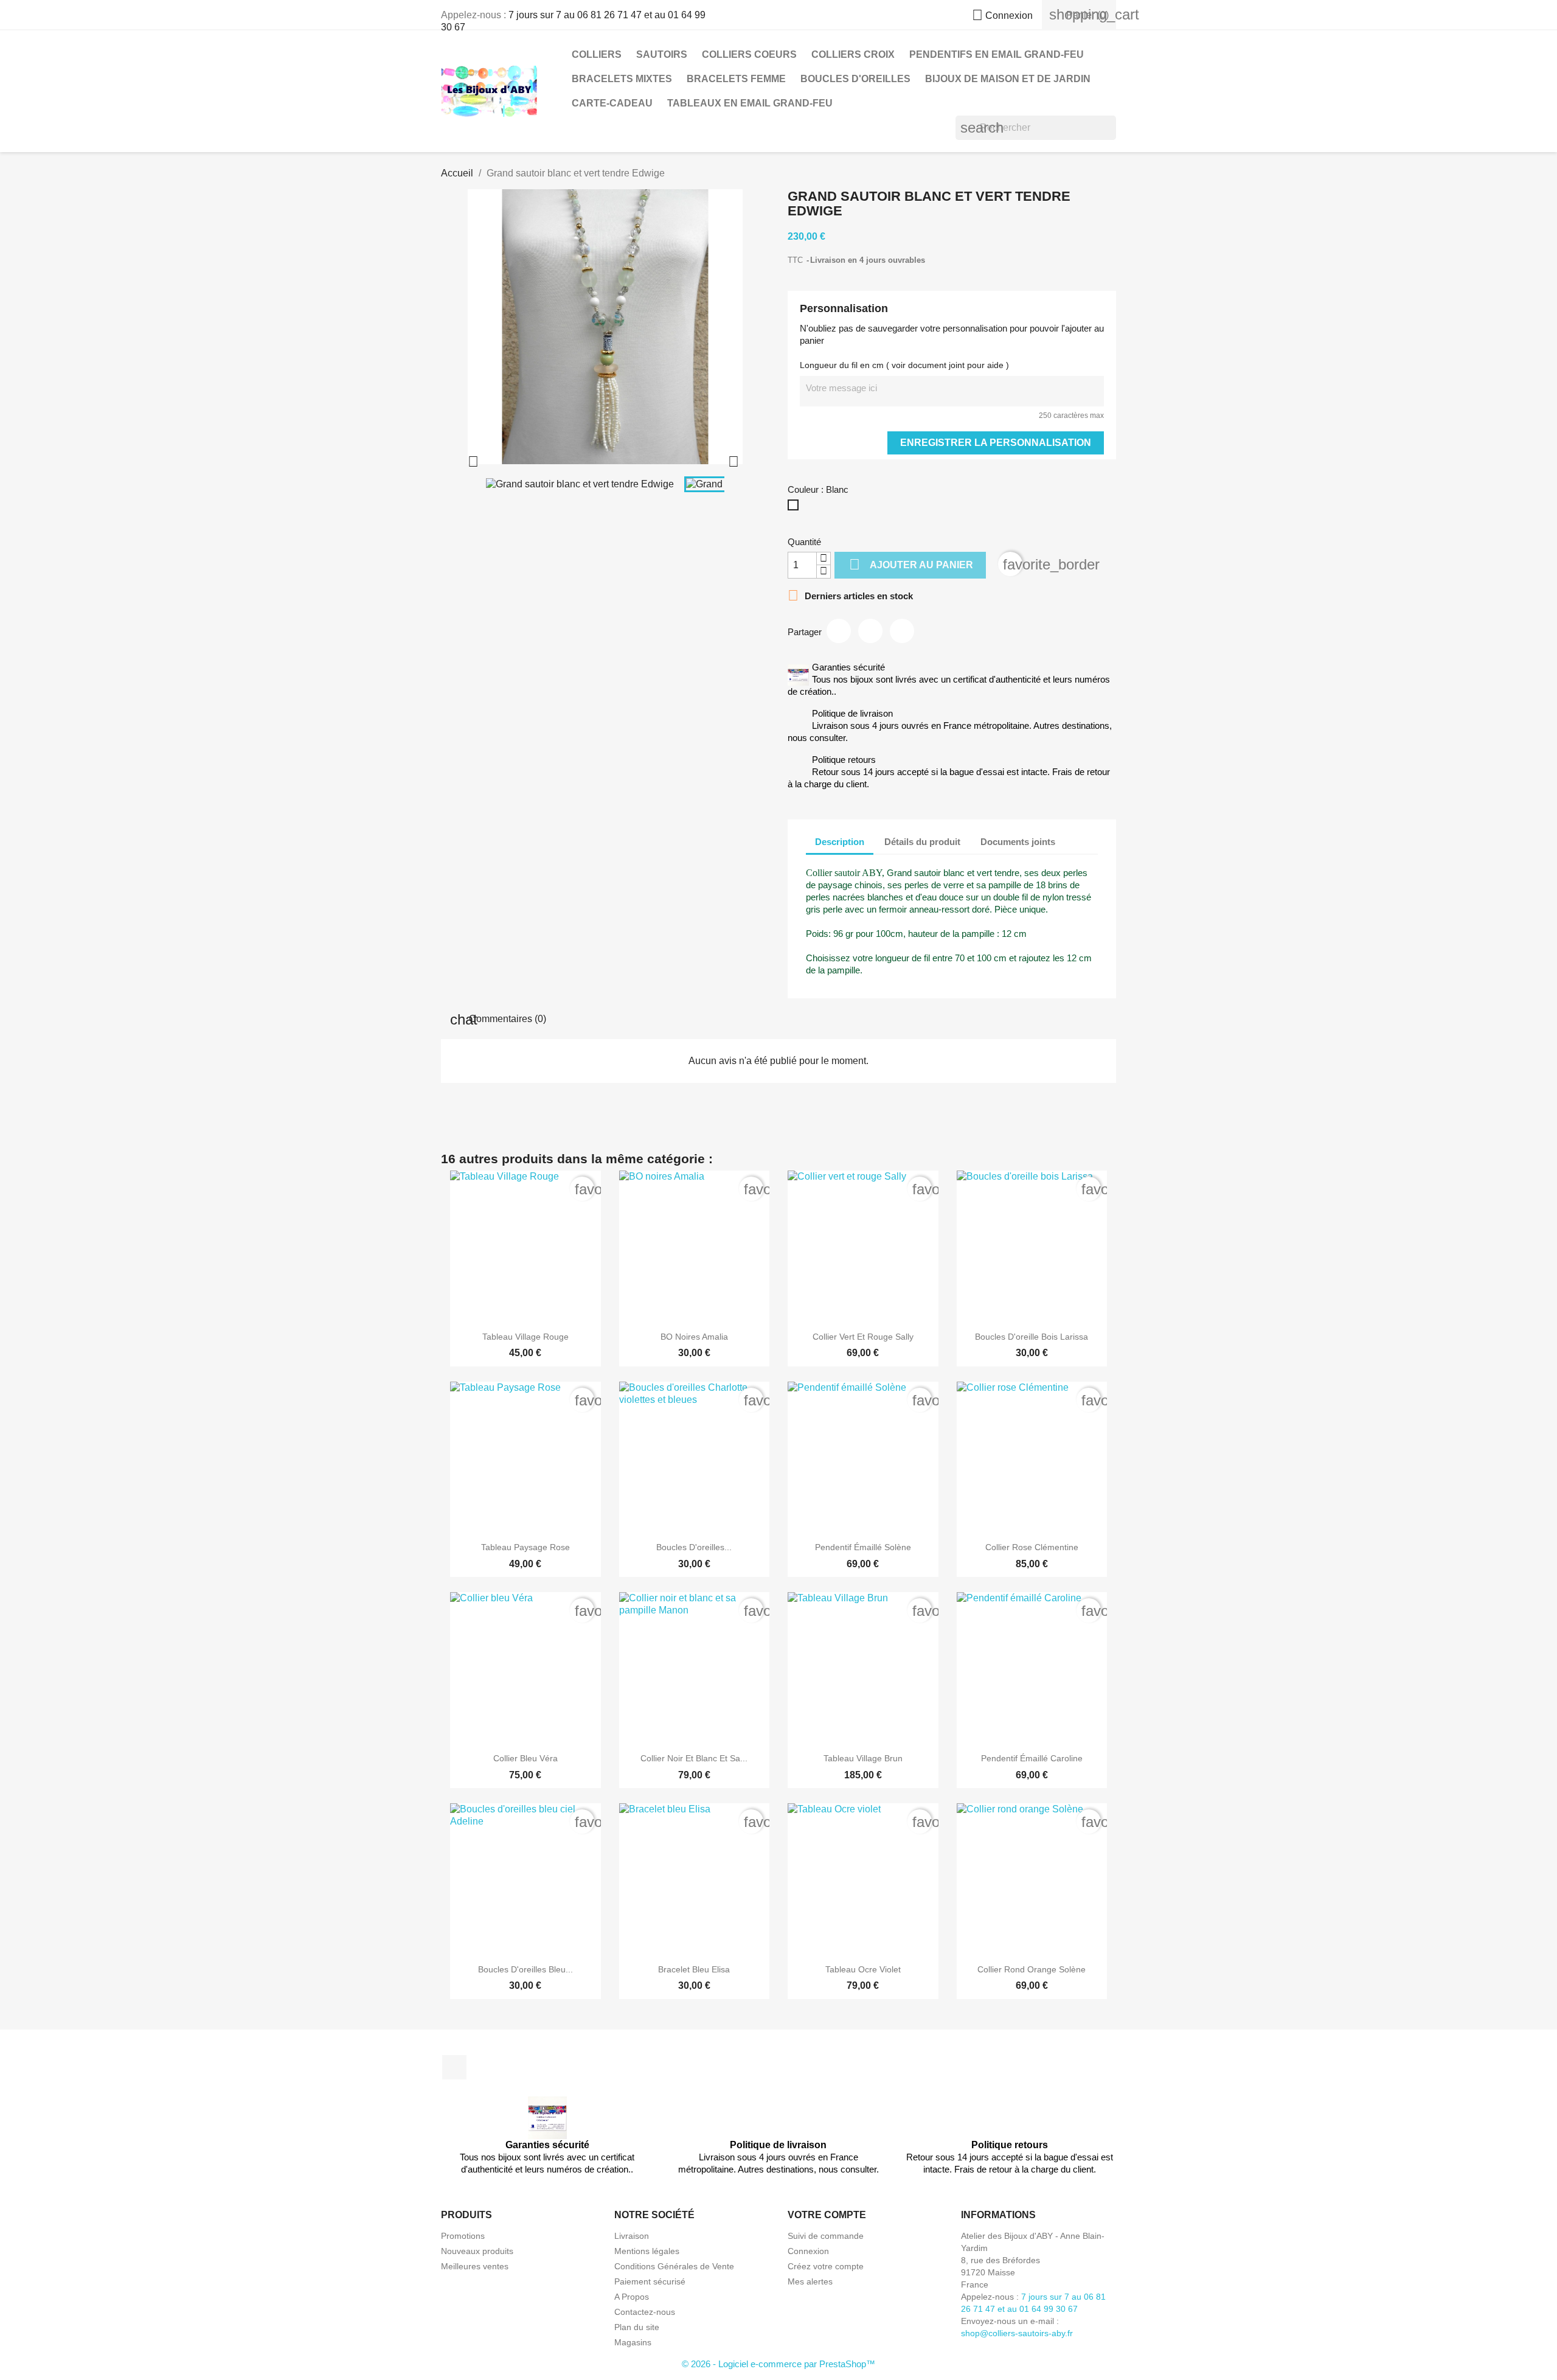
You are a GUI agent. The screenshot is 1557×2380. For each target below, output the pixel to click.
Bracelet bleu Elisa (694, 1969)
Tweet (870, 631)
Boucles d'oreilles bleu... (525, 1969)
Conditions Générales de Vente (674, 2266)
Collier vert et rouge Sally (863, 1337)
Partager (839, 631)
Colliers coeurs (749, 54)
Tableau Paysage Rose (525, 1547)
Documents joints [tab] (1018, 842)
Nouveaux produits (477, 2251)
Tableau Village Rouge (525, 1337)
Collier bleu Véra (525, 1758)
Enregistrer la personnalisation (996, 443)
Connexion (808, 2251)
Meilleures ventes (475, 2266)
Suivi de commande (826, 2236)
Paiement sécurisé (650, 2281)
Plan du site (637, 2327)
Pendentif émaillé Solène (863, 1547)
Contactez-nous (645, 2312)
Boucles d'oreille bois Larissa (1032, 1337)
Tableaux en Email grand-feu (750, 103)
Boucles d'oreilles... (694, 1547)
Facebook (454, 2067)
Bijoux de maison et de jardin (1008, 79)
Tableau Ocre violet (863, 1969)
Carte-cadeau (612, 103)
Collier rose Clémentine (1032, 1547)
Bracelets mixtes (622, 79)
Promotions (463, 2236)
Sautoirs (662, 54)
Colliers (597, 54)
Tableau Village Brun (863, 1758)
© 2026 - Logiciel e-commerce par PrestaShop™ (778, 2364)
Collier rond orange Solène (1032, 1969)
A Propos (632, 2297)
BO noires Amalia (694, 1337)
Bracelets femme (736, 79)
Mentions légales (647, 2251)
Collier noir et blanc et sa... (694, 1758)
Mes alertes (810, 2281)
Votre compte (827, 2215)
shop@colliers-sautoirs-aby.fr (1017, 2333)
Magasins (633, 2342)
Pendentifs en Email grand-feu (997, 54)
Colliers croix (853, 54)
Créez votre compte (826, 2266)
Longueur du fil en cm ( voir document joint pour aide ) (904, 365)
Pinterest (902, 631)
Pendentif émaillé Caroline (1032, 1758)
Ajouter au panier (911, 564)
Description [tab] (840, 842)
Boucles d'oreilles (855, 79)
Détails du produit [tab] (922, 842)
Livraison (632, 2236)
